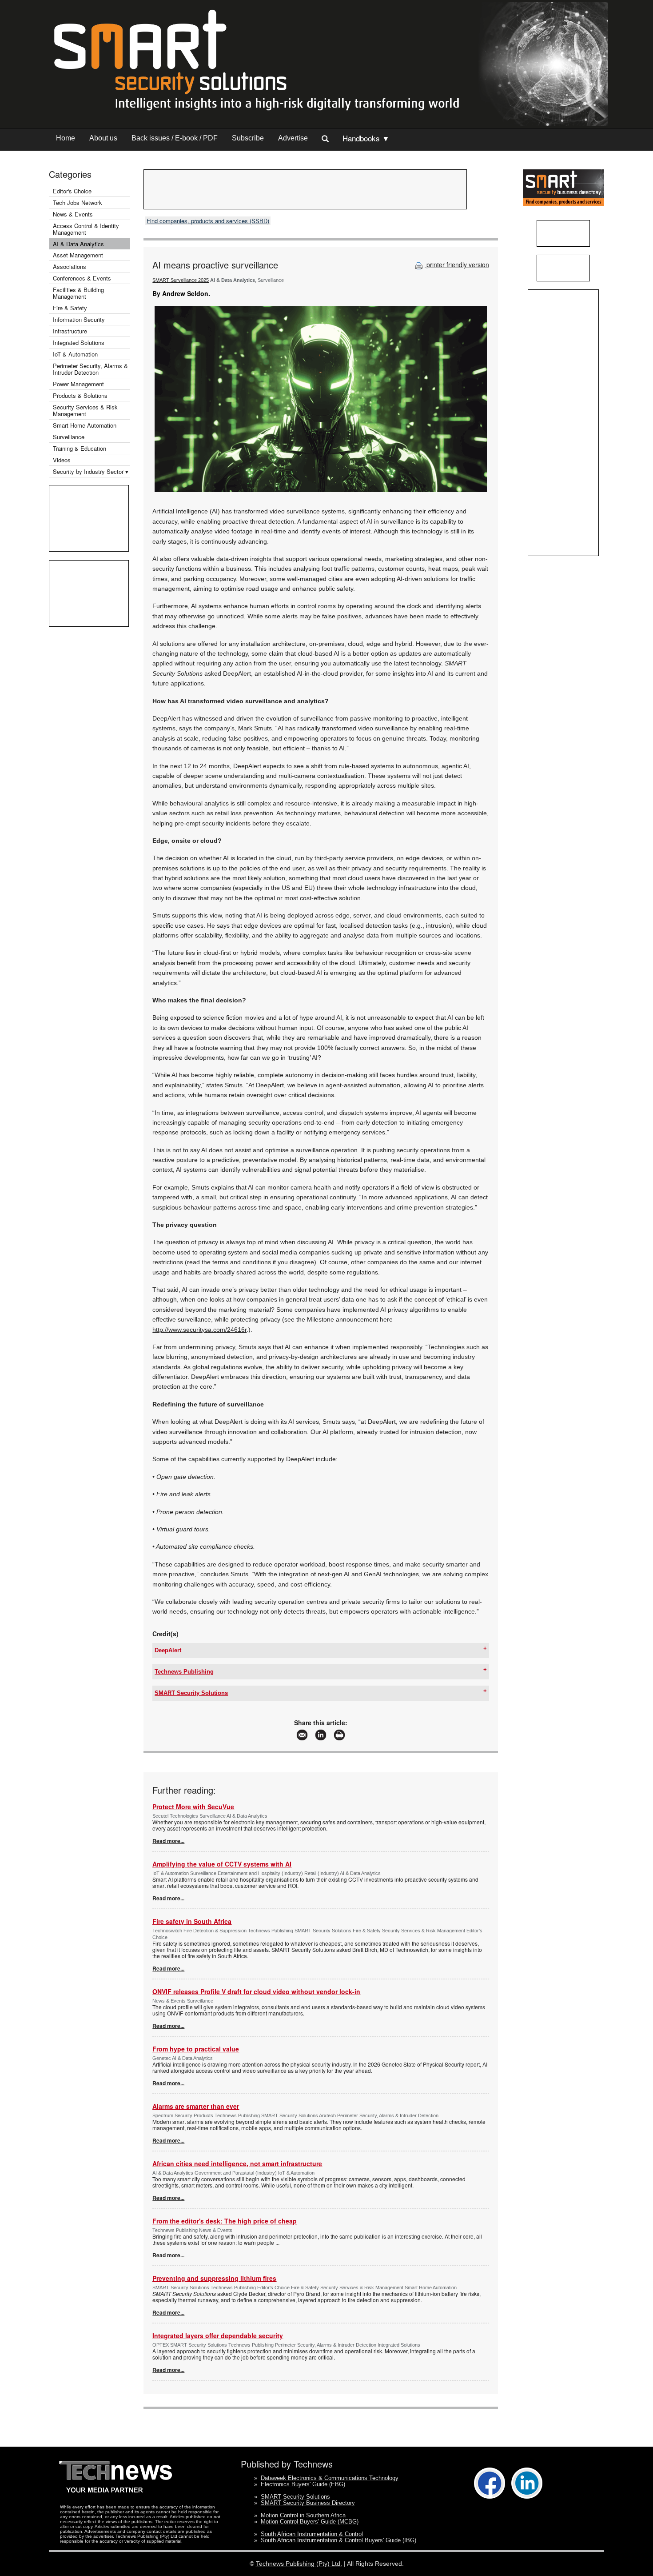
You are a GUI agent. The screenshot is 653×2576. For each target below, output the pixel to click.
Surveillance (69, 437)
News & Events (73, 214)
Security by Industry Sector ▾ (91, 471)
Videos (62, 460)
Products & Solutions (80, 395)
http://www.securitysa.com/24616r (199, 1330)
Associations (70, 266)
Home (66, 138)
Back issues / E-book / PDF (175, 138)
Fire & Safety (70, 308)
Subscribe (248, 138)
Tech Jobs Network (78, 202)
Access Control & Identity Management (86, 229)
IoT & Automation (75, 354)
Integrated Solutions (79, 343)
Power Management (78, 384)
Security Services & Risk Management (85, 410)
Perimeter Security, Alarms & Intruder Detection (90, 369)
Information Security (79, 319)
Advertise (293, 138)
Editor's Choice (72, 191)
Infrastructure (70, 331)
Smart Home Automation (86, 425)
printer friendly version (457, 264)
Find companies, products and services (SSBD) (208, 221)
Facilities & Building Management (78, 293)
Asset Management (78, 255)
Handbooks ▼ (366, 138)
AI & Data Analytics (78, 244)
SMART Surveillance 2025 (181, 280)
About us (103, 138)
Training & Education (80, 448)
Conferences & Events (82, 278)
